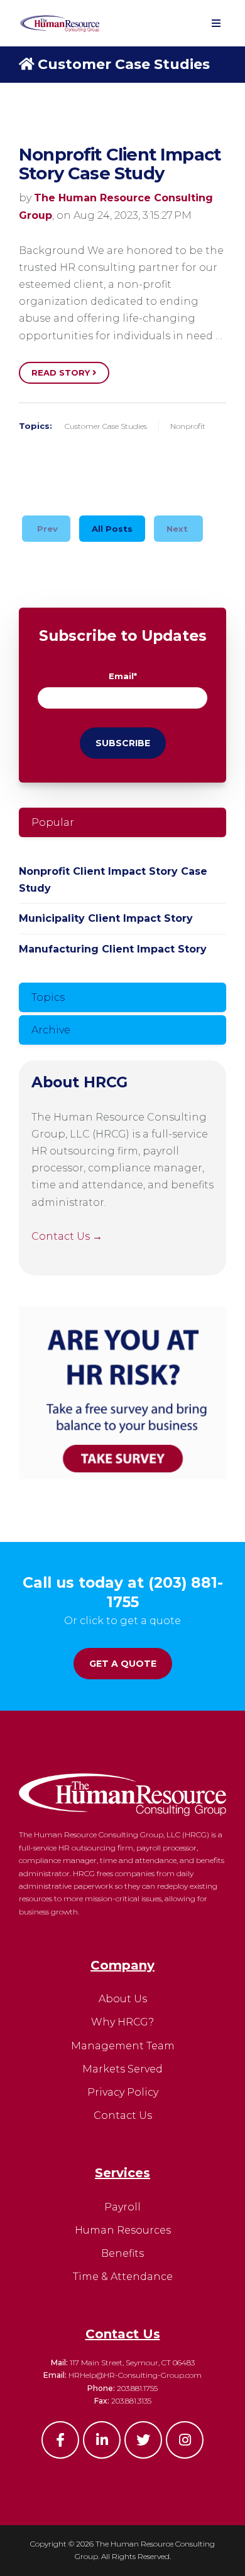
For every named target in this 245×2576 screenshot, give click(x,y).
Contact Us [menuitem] (123, 2115)
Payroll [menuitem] (122, 2207)
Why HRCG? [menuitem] (122, 2022)
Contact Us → (67, 1236)
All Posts (112, 529)
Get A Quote (123, 1664)
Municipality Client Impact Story (106, 918)
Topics (48, 997)
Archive (51, 1030)
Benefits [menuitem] (122, 2253)
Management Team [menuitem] (123, 2046)
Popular (53, 822)
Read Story (62, 372)
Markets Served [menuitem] (122, 2069)
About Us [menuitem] (123, 1999)
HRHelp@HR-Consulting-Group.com (135, 2375)
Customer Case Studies (124, 64)
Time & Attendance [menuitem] (123, 2277)
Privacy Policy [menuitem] (123, 2092)
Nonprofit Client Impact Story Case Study (120, 164)
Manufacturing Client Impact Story (113, 949)
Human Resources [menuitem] (123, 2230)
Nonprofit (188, 426)
